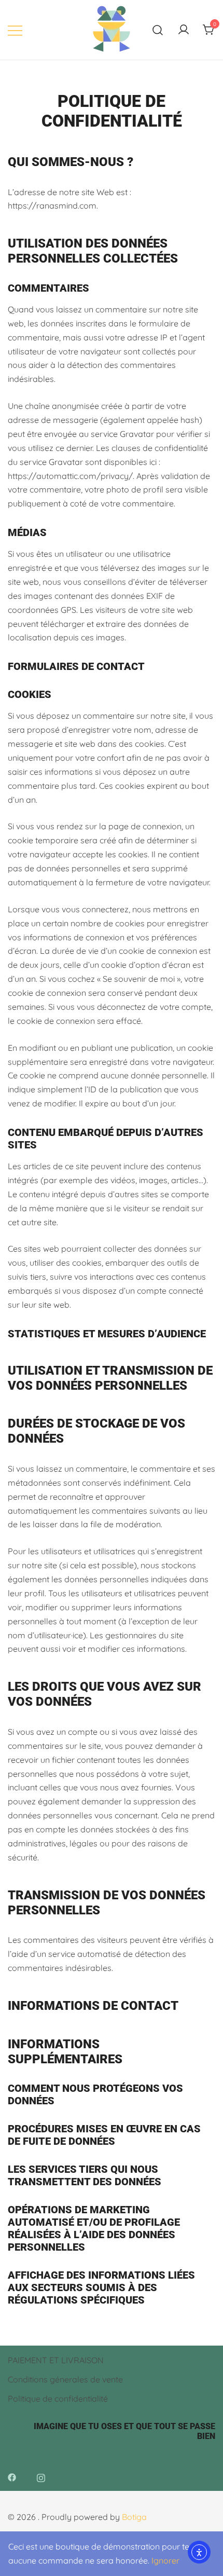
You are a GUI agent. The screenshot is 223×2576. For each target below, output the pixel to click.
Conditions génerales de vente (65, 2379)
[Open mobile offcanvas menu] (15, 30)
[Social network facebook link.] (12, 2476)
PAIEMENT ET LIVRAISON (56, 2360)
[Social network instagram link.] (41, 2476)
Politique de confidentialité (58, 2399)
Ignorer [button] (165, 2560)
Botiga (134, 2517)
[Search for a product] (158, 30)
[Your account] (184, 30)
